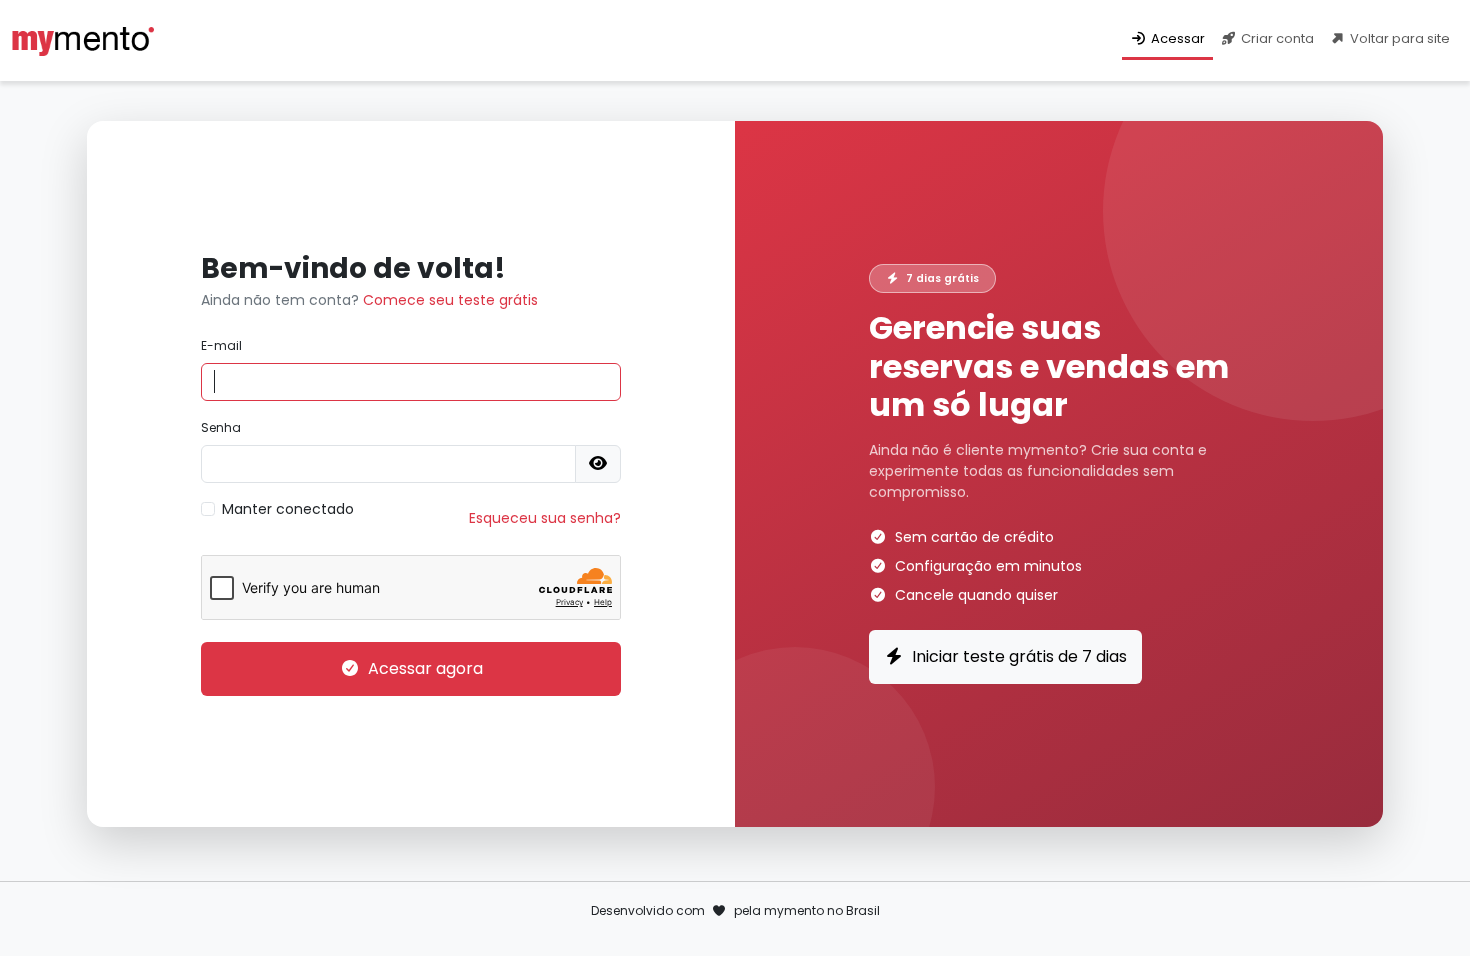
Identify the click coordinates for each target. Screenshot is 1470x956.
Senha (221, 427)
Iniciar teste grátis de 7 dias (1019, 656)
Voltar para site (1400, 38)
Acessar (1178, 38)
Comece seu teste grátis (450, 300)
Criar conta (1277, 38)
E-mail (221, 345)
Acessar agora (425, 668)
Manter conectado (288, 509)
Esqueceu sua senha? (545, 518)
